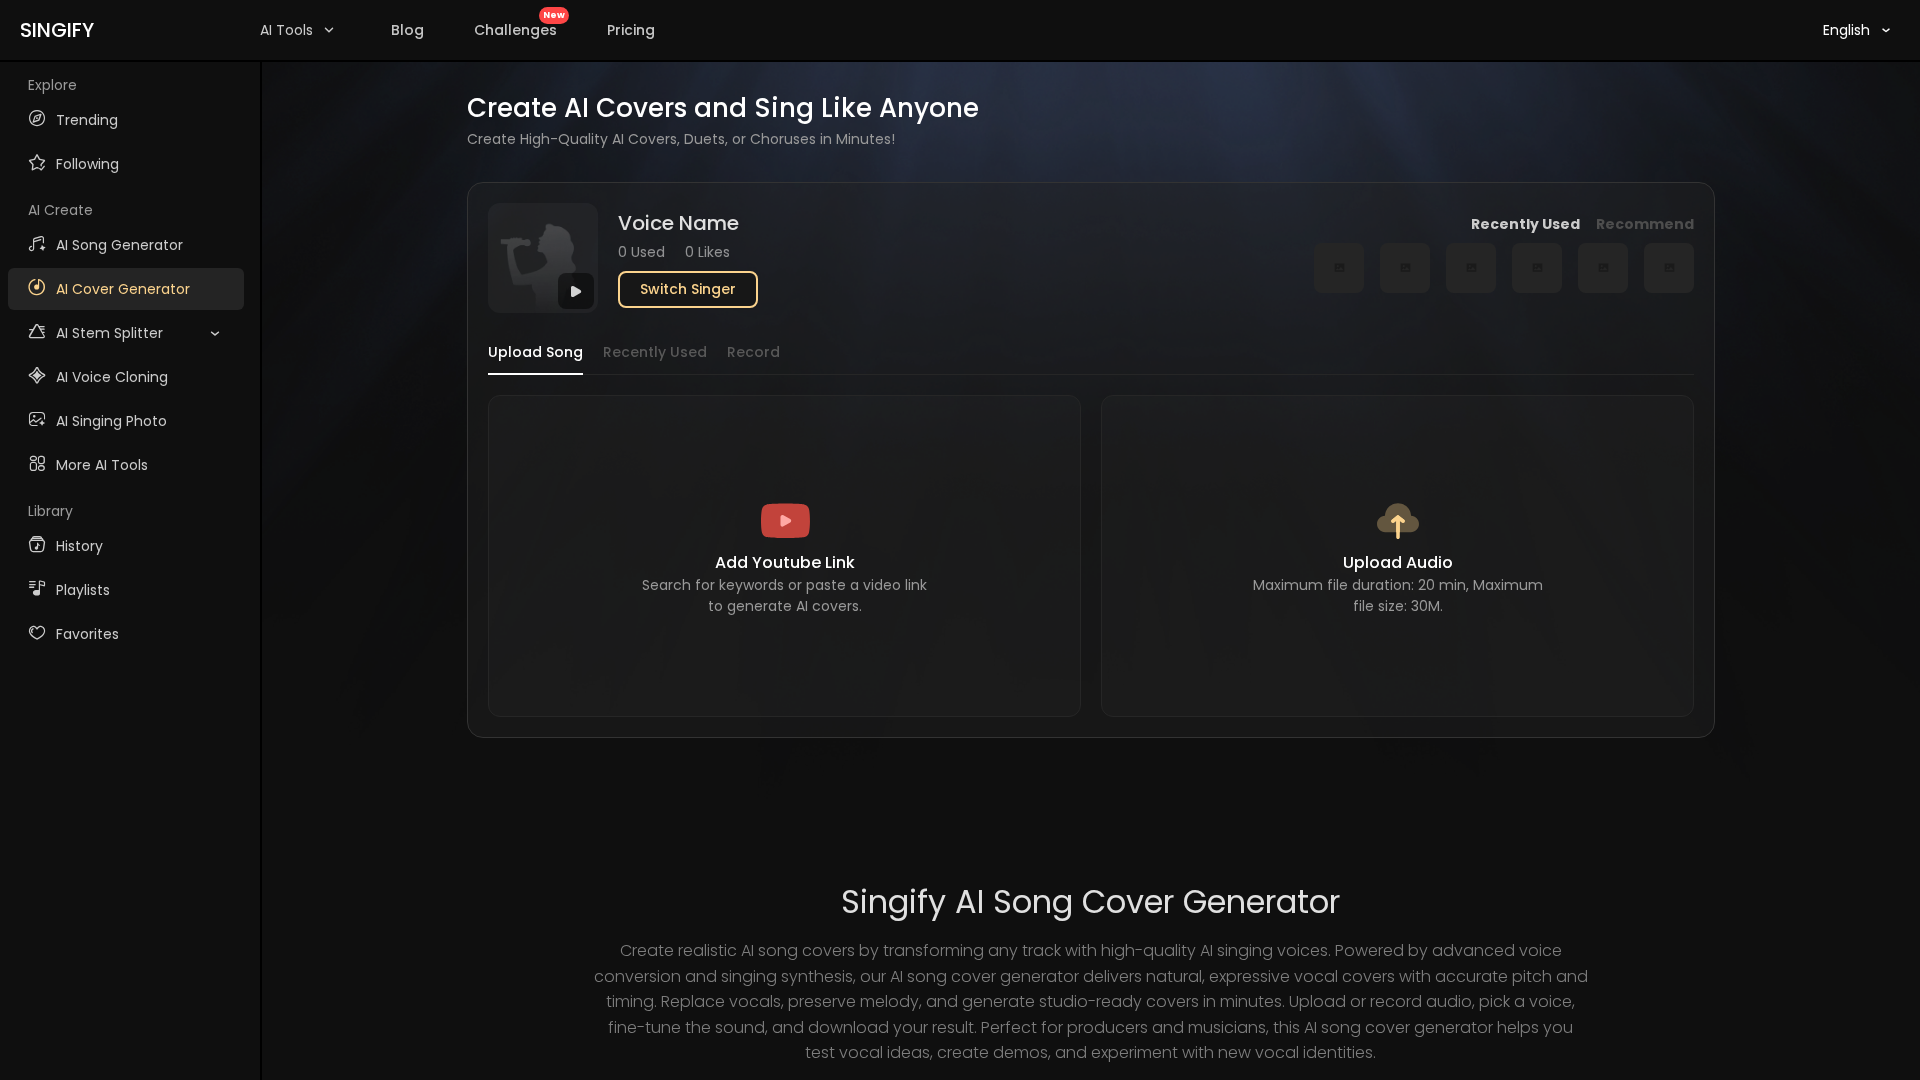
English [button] (1846, 30)
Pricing (631, 30)
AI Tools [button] (286, 30)
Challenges (519, 26)
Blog (407, 30)
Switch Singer (688, 289)
